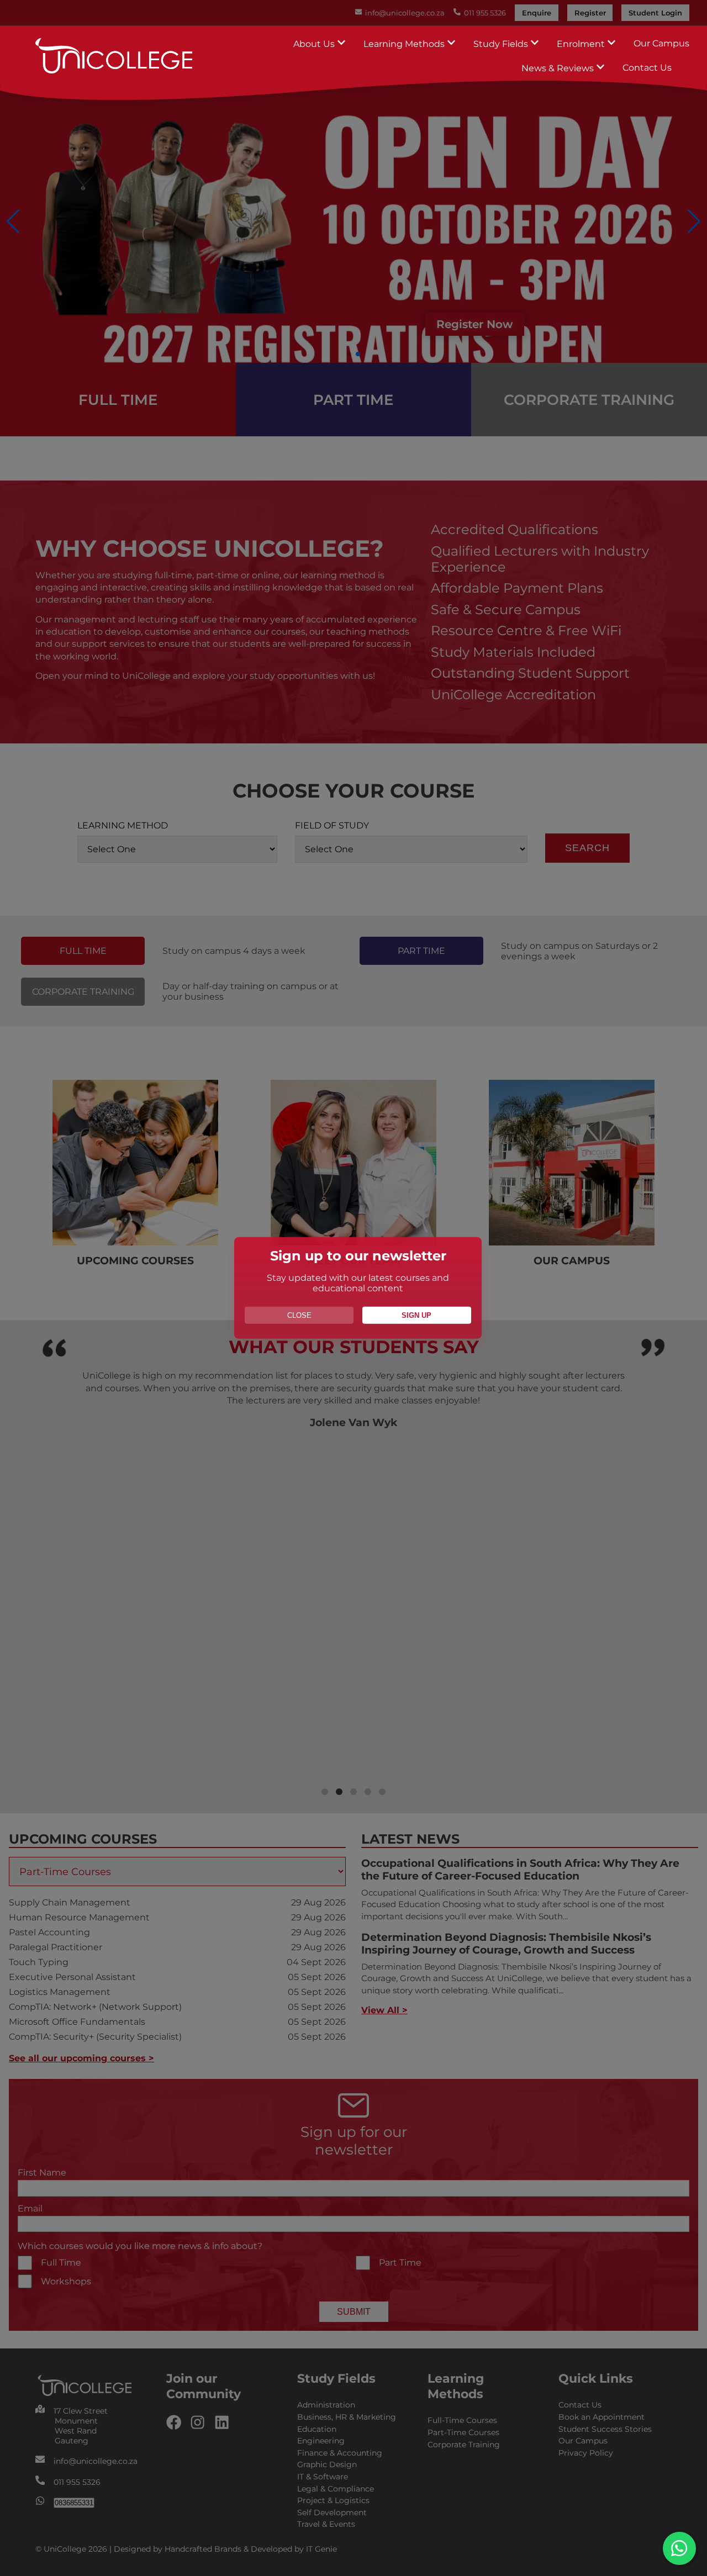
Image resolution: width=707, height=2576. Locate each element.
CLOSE (299, 1315)
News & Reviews (559, 68)
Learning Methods (405, 44)
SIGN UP (416, 1315)
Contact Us (647, 68)
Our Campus (661, 43)
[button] (679, 2548)
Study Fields (502, 44)
